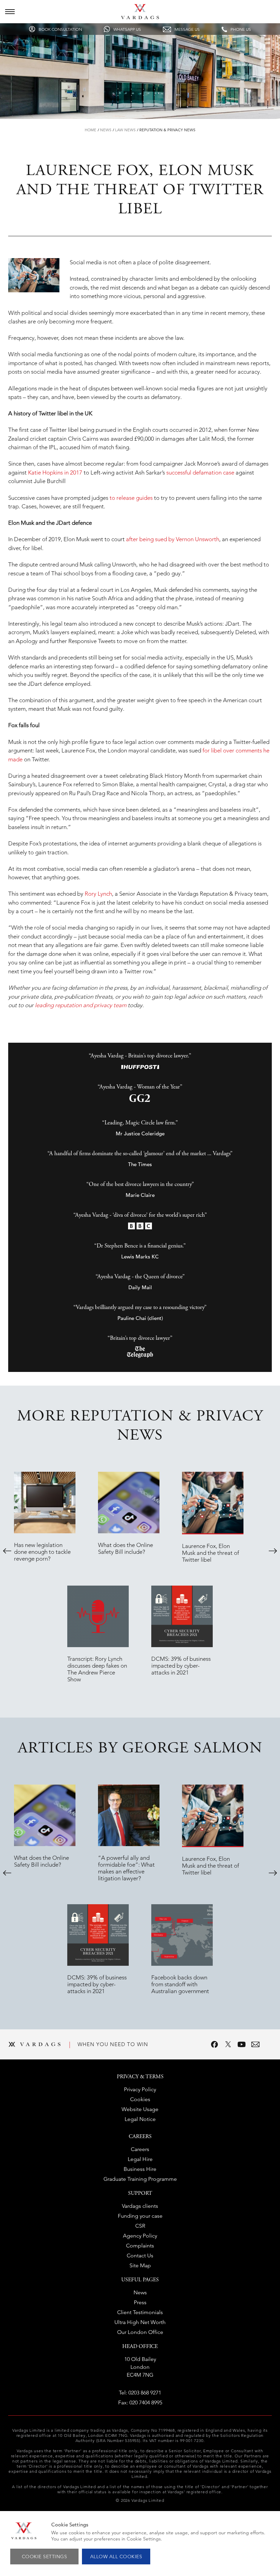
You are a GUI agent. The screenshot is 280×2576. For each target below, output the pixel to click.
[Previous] (7, 1551)
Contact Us (140, 2255)
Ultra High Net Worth (140, 2322)
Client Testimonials (140, 2312)
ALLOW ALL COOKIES (116, 2557)
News (106, 130)
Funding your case (140, 2216)
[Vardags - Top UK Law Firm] (140, 17)
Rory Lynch (98, 894)
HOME (90, 130)
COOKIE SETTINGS (45, 2557)
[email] (255, 2044)
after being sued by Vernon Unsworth (173, 539)
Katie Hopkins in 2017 (55, 472)
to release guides (131, 498)
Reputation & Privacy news (167, 130)
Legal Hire (140, 2159)
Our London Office (140, 2332)
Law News (125, 130)
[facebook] (214, 2044)
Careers (140, 2149)
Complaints (140, 2246)
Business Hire (140, 2169)
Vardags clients (140, 2206)
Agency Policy (140, 2236)
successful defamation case (200, 472)
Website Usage (140, 2109)
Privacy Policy (140, 2089)
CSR (140, 2226)
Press (140, 2302)
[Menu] (10, 12)
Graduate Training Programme (140, 2179)
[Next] (273, 1551)
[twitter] (228, 2044)
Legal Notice (140, 2119)
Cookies (140, 2099)
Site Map (140, 2265)
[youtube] (242, 2044)
